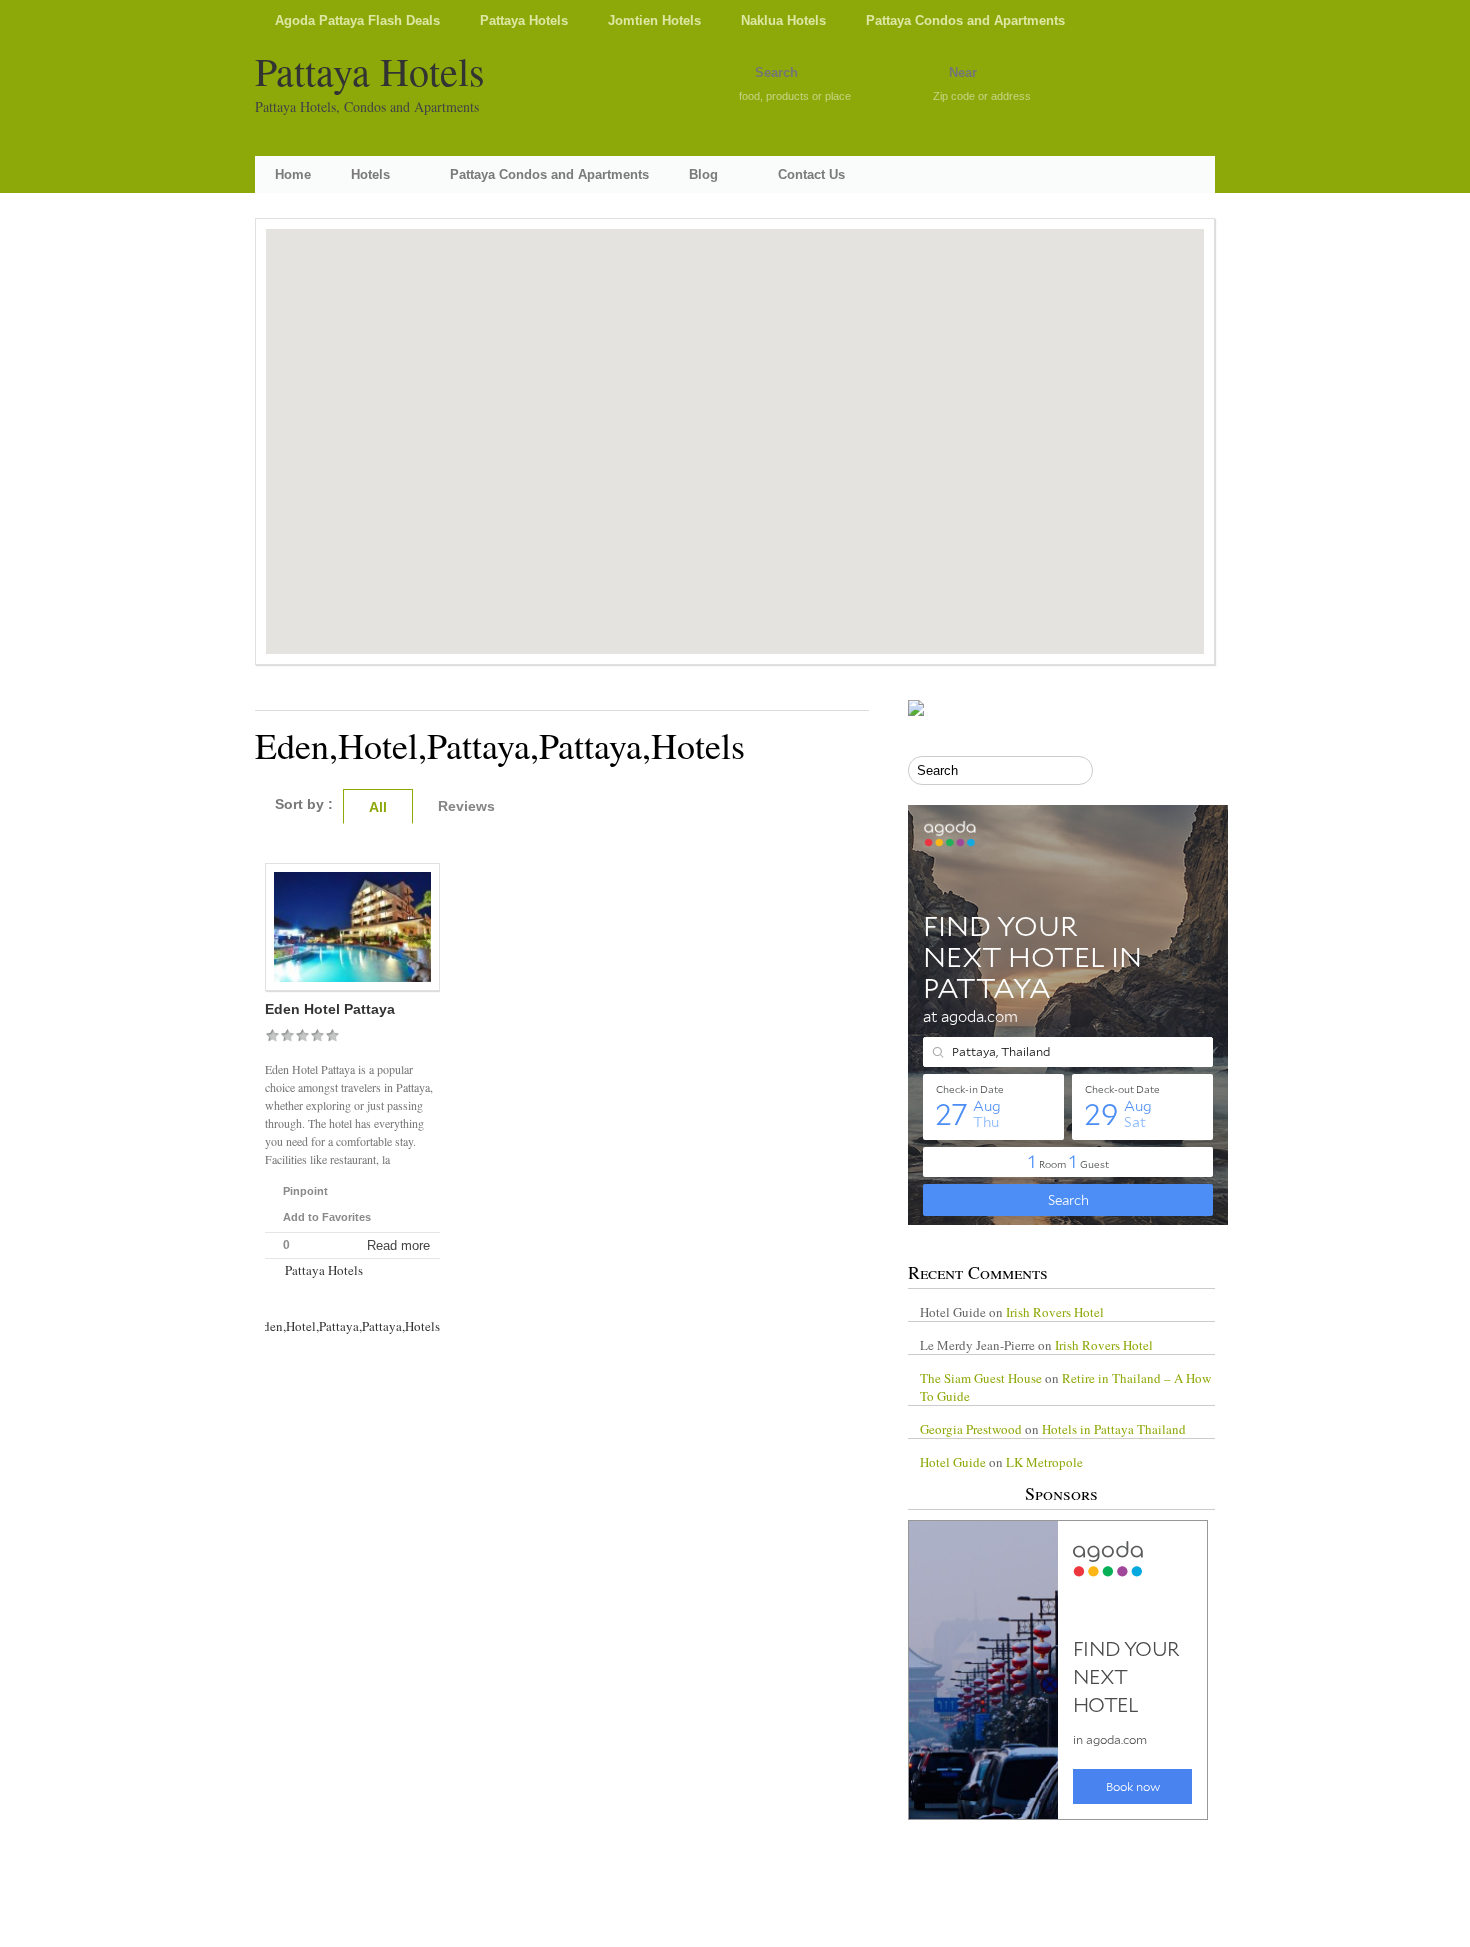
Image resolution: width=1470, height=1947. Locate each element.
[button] (735, 426)
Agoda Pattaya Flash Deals (357, 20)
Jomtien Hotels (654, 20)
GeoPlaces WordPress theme (735, 1929)
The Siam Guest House (981, 1378)
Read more (398, 1245)
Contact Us (811, 174)
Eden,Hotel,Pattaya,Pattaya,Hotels (347, 1326)
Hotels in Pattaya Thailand (1114, 1429)
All (378, 807)
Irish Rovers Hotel (1055, 1312)
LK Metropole (1044, 1462)
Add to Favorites (327, 1217)
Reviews (466, 806)
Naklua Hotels (783, 20)
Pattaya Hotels (524, 20)
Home (293, 174)
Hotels (370, 174)
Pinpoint (305, 1191)
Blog (703, 174)
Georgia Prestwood (971, 1429)
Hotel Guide (953, 1462)
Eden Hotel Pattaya (330, 1009)
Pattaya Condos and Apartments (965, 20)
